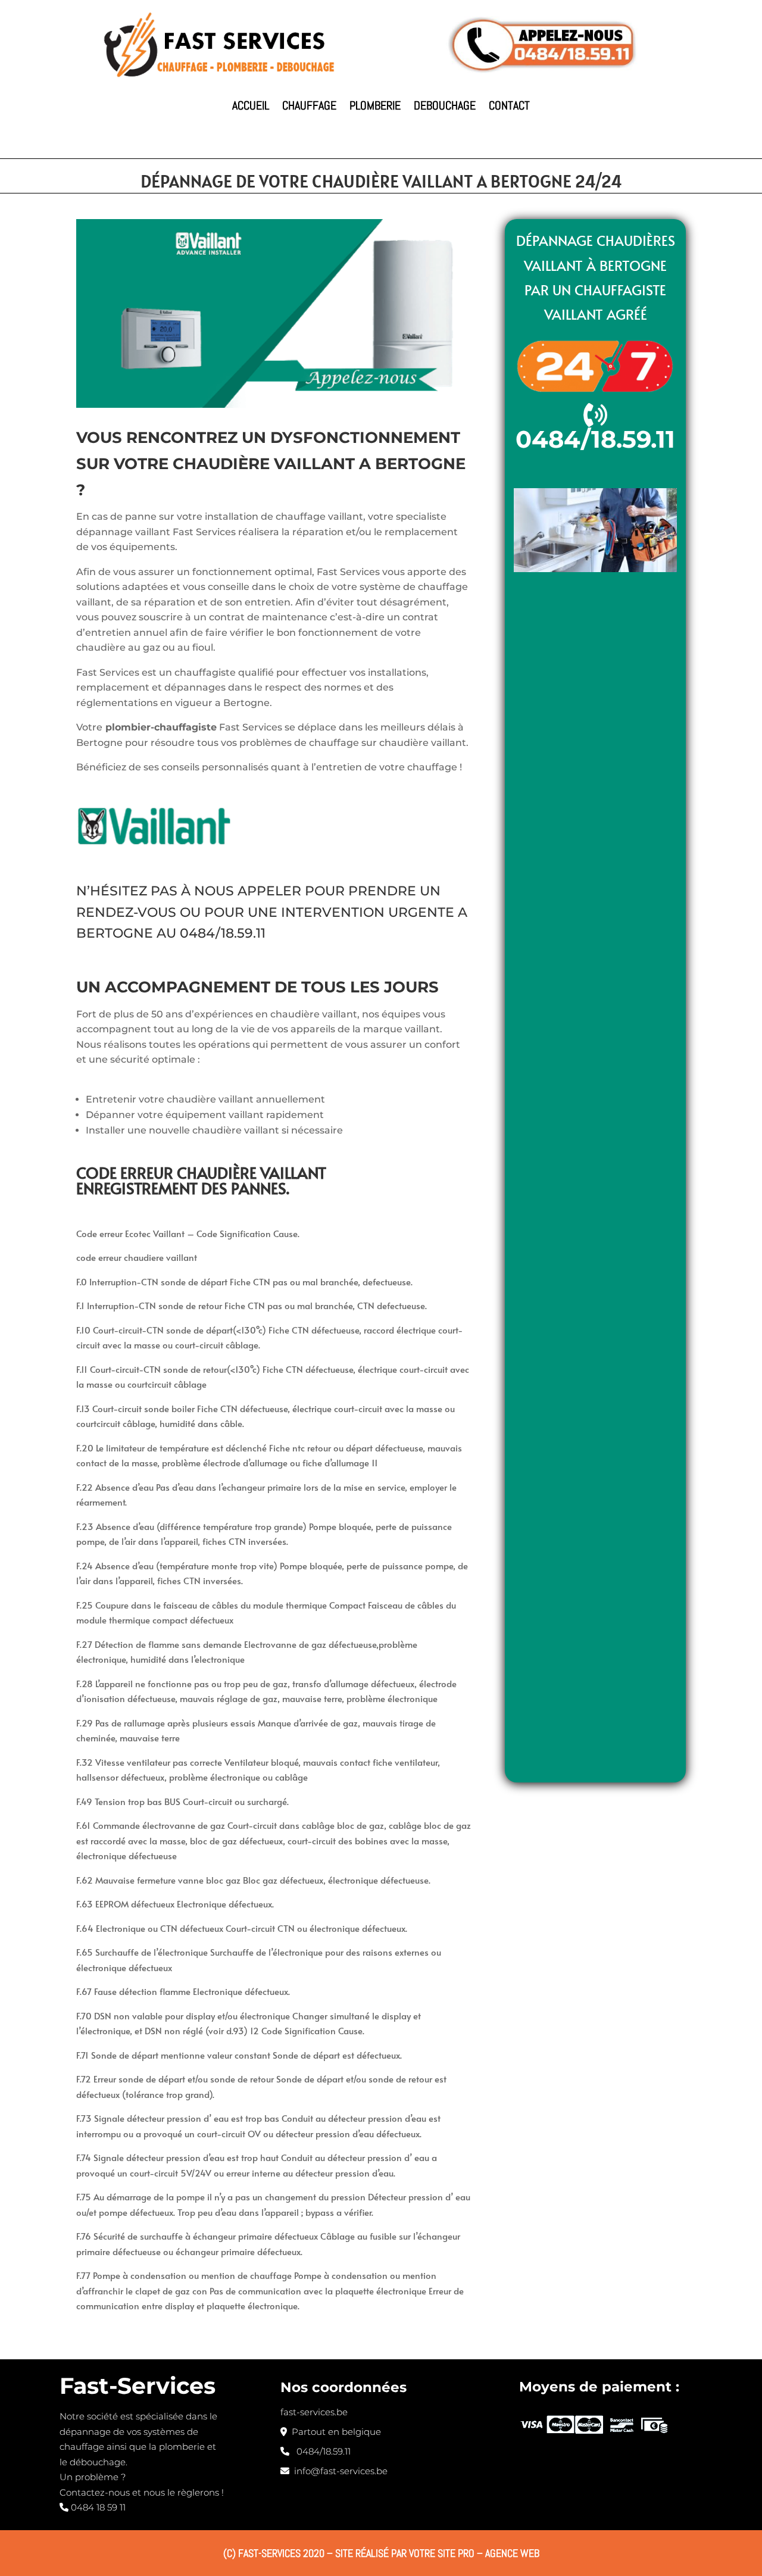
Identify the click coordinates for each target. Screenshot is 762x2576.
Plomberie (375, 105)
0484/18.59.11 (223, 933)
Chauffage (309, 105)
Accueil (251, 105)
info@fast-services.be (338, 2471)
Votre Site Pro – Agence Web (474, 2553)
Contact (509, 105)
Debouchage (445, 105)
